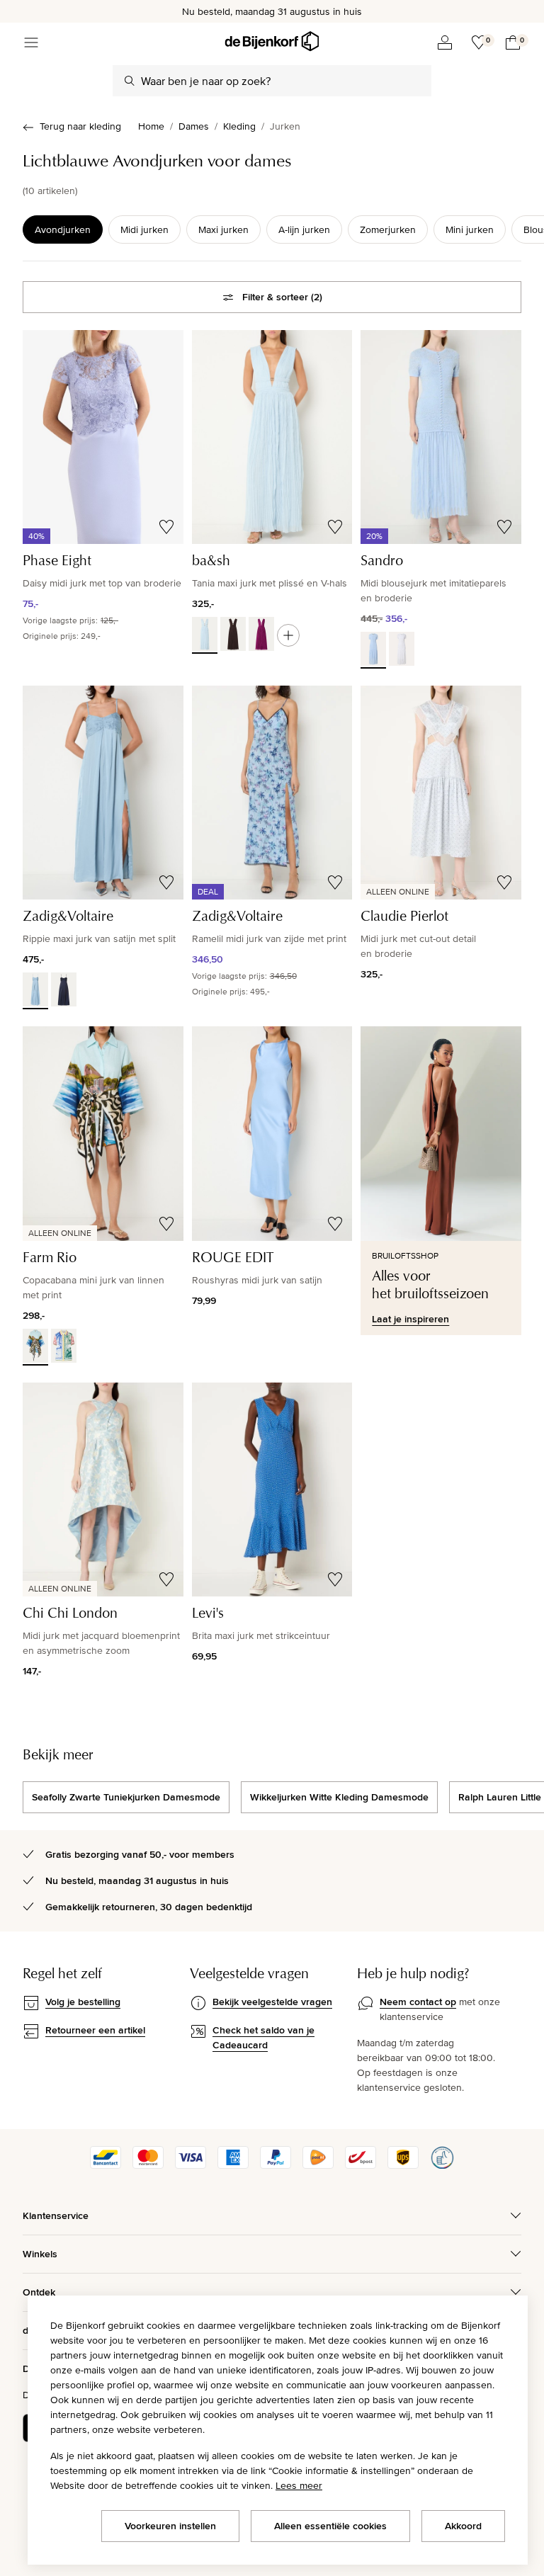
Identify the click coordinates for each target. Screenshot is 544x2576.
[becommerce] (442, 2165)
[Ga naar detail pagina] (288, 635)
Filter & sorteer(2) (282, 297)
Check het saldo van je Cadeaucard (263, 2037)
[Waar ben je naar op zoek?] (130, 81)
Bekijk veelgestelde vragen (272, 2002)
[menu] (31, 42)
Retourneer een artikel (95, 2030)
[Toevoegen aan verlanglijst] (166, 527)
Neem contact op (418, 2002)
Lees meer (299, 2485)
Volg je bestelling (83, 2002)
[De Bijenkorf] (272, 41)
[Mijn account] (445, 42)
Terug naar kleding (80, 126)
